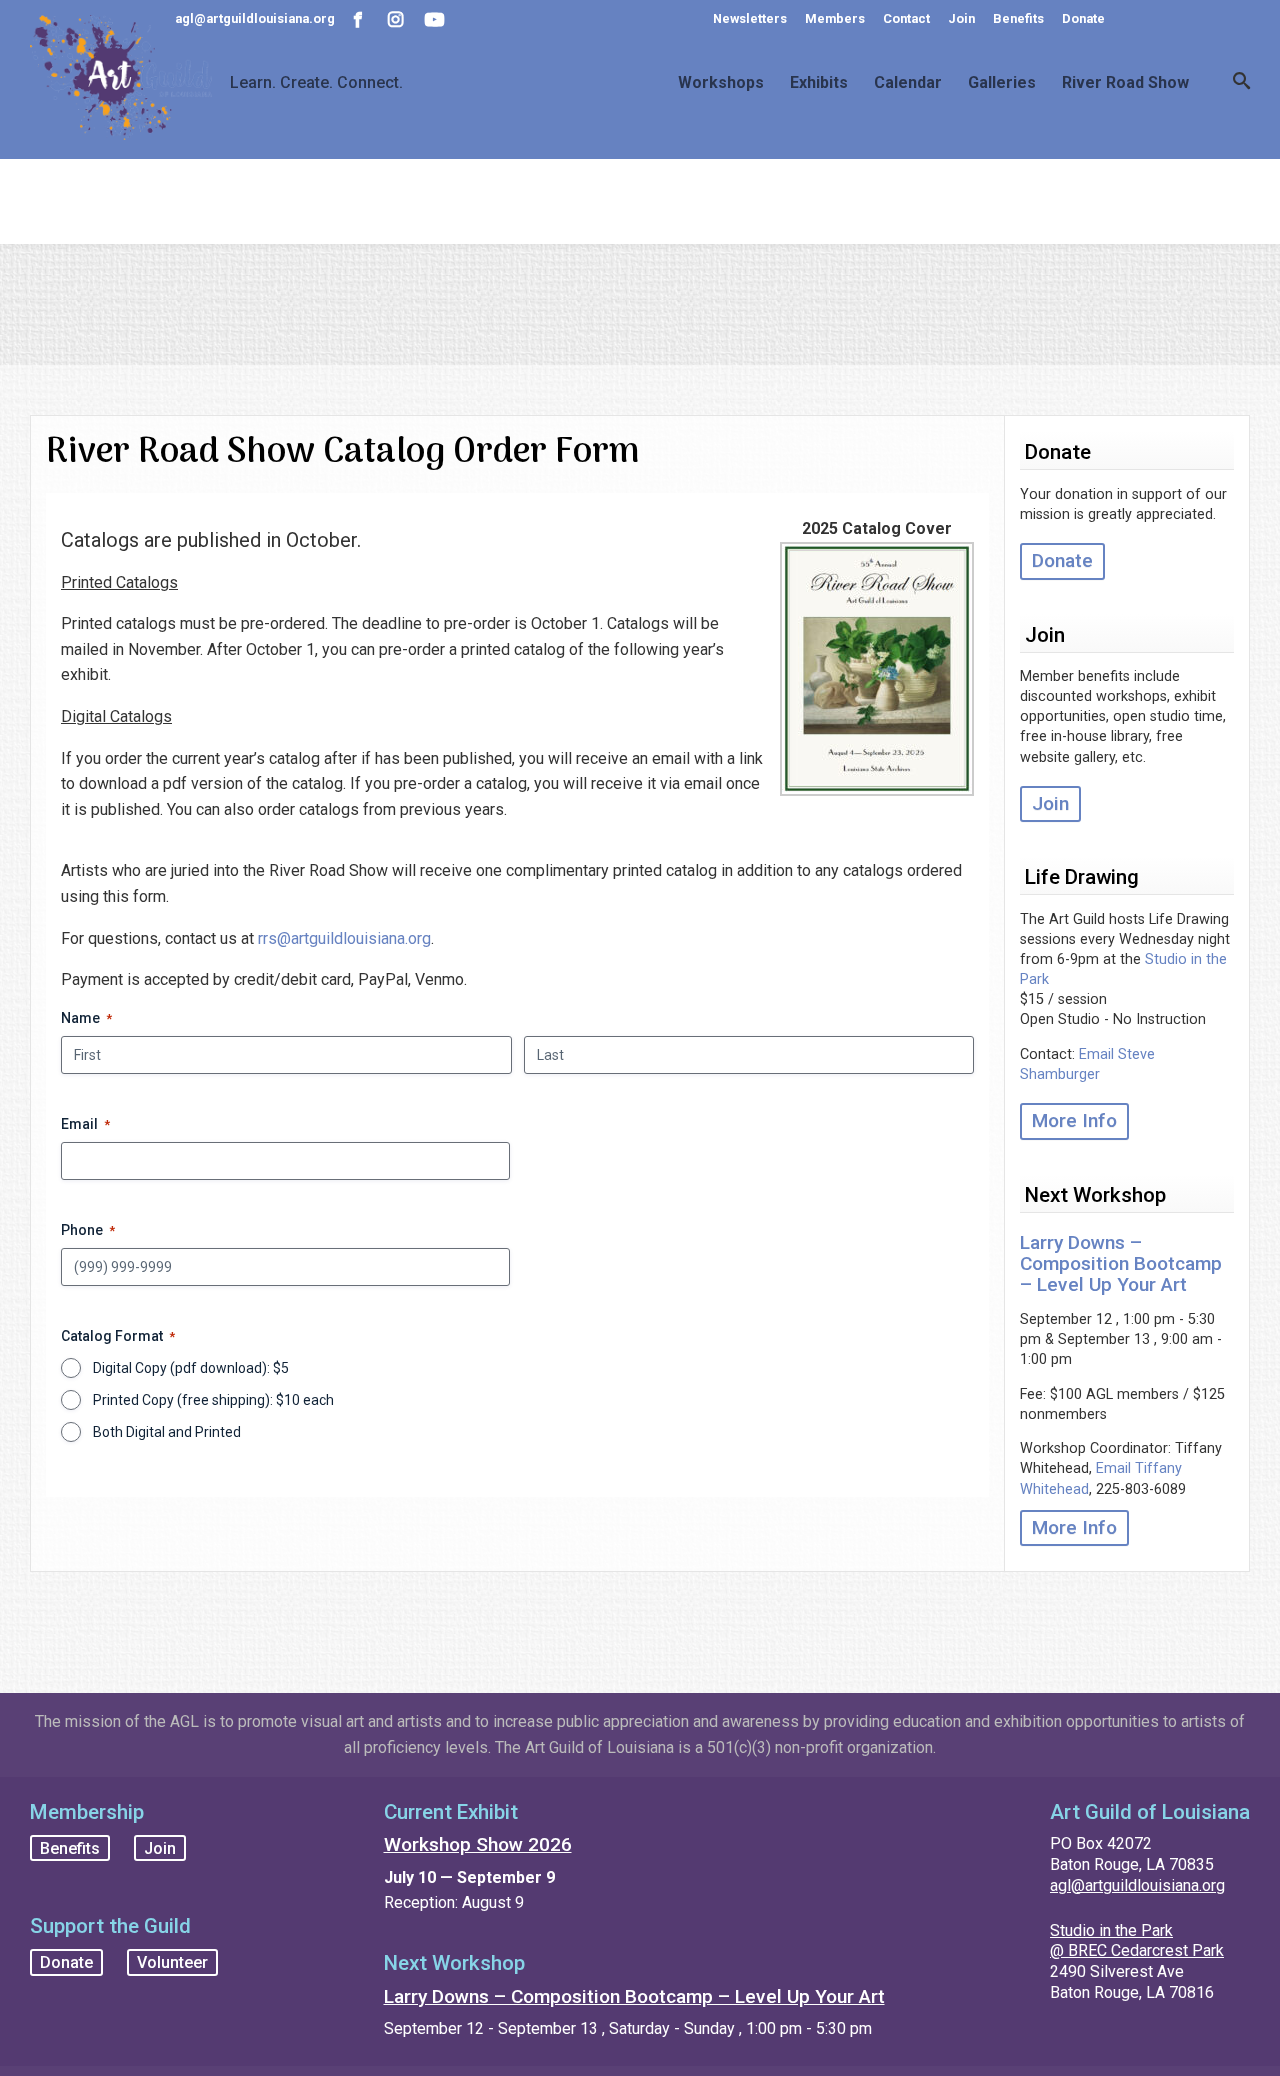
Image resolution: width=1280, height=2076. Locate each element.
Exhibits (819, 83)
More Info (1074, 1120)
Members (835, 18)
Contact (906, 18)
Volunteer (172, 1962)
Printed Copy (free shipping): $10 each (213, 1400)
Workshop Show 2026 (478, 1844)
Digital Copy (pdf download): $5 (191, 1368)
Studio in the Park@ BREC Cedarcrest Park (1137, 1941)
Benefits (1018, 18)
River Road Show (1125, 83)
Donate (1083, 18)
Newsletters (750, 18)
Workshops (721, 83)
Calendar (908, 83)
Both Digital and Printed (167, 1432)
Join (961, 18)
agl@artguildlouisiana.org (1137, 1885)
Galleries (1002, 83)
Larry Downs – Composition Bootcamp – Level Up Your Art (1121, 1263)
